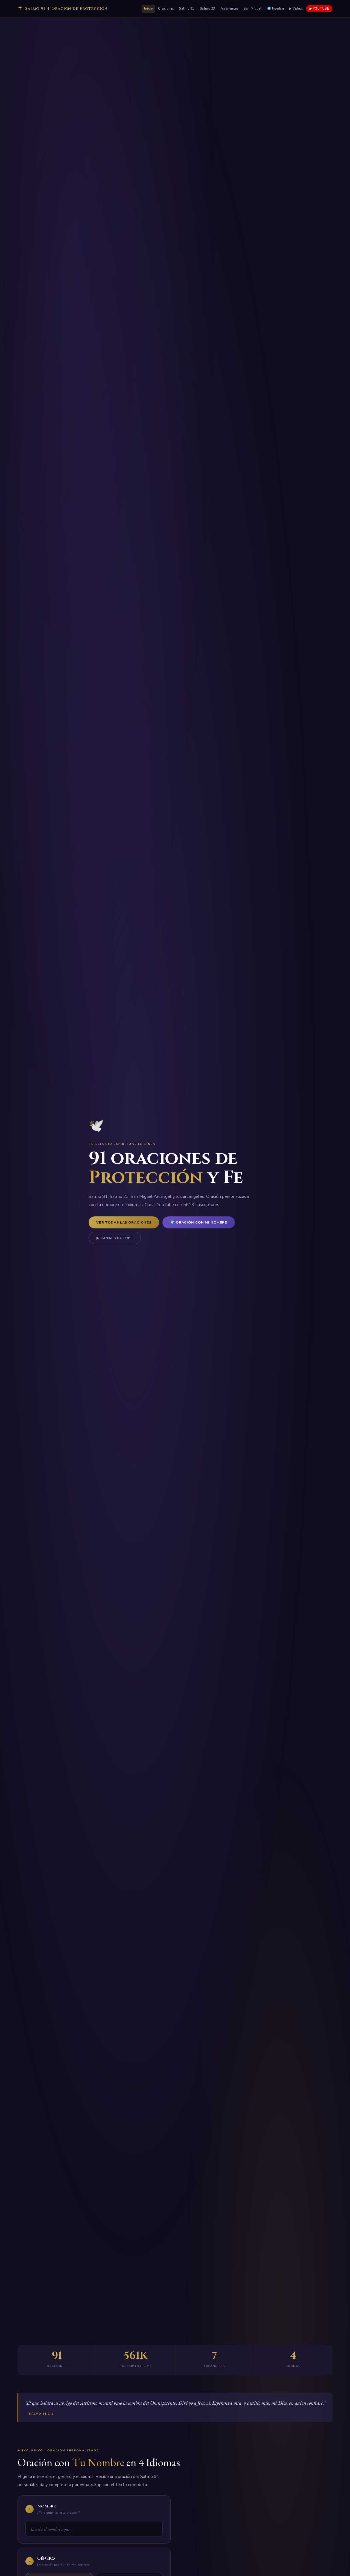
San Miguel (253, 9)
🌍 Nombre (276, 9)
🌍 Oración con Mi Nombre (199, 1222)
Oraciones (166, 9)
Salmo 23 (208, 9)
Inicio (148, 9)
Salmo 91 (187, 9)
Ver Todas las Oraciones (124, 1222)
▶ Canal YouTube (115, 1238)
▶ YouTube (319, 9)
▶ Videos (296, 9)
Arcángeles (230, 9)
